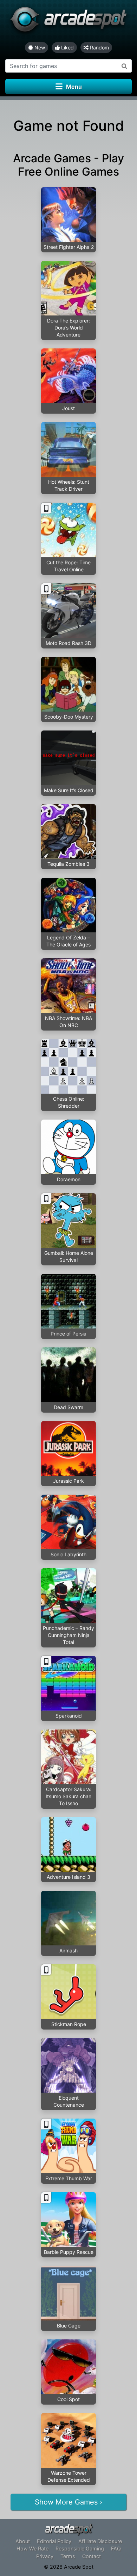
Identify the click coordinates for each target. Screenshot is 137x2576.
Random (99, 47)
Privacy (45, 2556)
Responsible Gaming (80, 2548)
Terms (68, 2556)
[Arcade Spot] (68, 21)
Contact (92, 2556)
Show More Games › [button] (68, 2502)
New (39, 47)
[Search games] (125, 66)
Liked (67, 47)
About (23, 2541)
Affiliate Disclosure (100, 2541)
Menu (74, 87)
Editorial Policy (54, 2541)
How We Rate (32, 2548)
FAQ (116, 2548)
